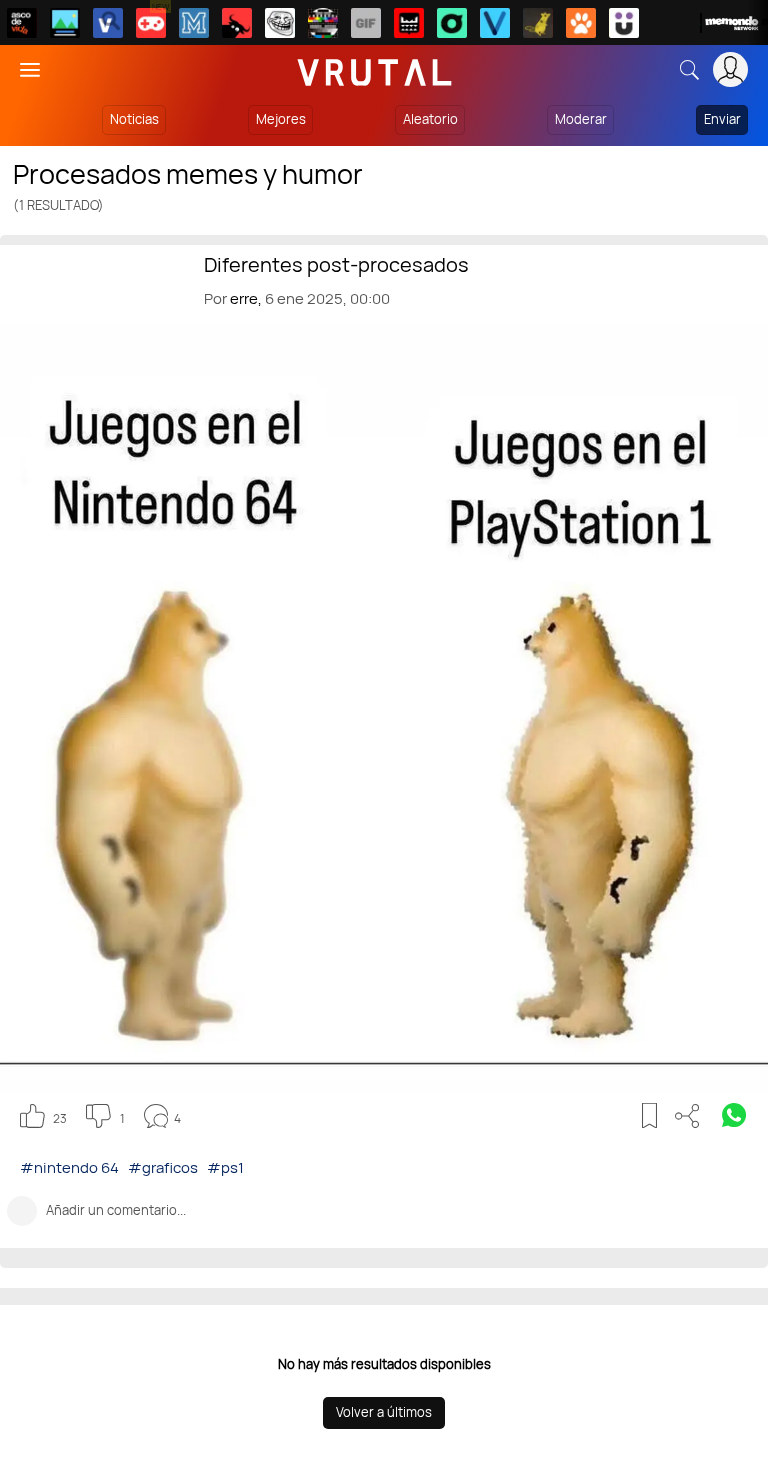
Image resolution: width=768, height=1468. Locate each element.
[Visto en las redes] (108, 23)
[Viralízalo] (495, 23)
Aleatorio (430, 119)
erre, (246, 298)
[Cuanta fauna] (581, 23)
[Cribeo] (452, 23)
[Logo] (375, 69)
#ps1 (225, 1167)
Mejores (281, 119)
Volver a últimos (384, 1412)
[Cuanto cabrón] (280, 23)
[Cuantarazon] (65, 23)
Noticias (134, 119)
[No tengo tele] (323, 23)
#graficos (163, 1167)
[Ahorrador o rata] (538, 23)
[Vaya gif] (366, 23)
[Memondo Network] (734, 23)
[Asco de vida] (22, 23)
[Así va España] (237, 23)
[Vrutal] (151, 23)
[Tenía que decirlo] (409, 23)
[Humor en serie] (624, 23)
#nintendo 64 (69, 1167)
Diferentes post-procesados (336, 264)
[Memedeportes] (194, 23)
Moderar (581, 119)
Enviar (722, 119)
